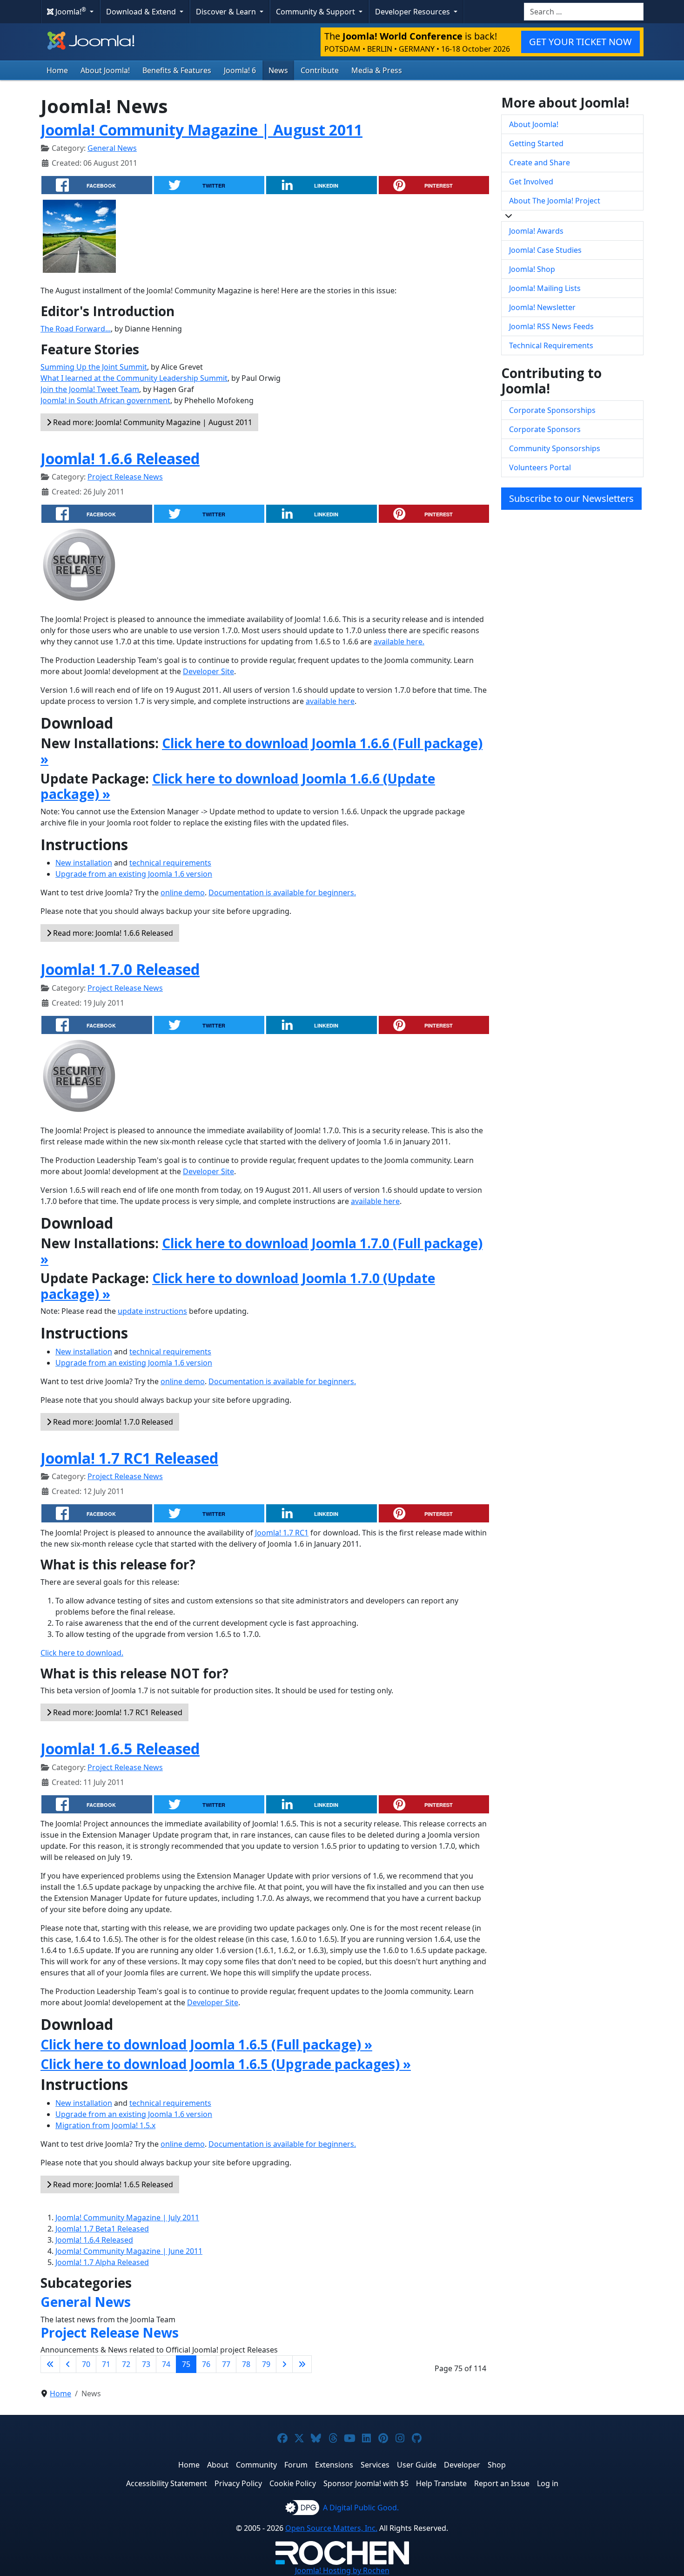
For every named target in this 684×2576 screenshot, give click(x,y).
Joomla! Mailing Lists (545, 288)
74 (166, 2364)
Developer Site (208, 671)
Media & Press (377, 70)
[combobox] (584, 12)
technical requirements (170, 863)
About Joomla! (105, 70)
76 (206, 2364)
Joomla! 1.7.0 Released (120, 969)
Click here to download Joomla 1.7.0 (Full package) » (262, 1251)
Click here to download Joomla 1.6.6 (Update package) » (238, 786)
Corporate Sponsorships (552, 410)
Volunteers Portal (540, 467)
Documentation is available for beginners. (282, 892)
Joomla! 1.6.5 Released (120, 1748)
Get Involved (531, 182)
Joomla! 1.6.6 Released (120, 458)
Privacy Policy (238, 2483)
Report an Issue (502, 2483)
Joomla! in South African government (105, 400)
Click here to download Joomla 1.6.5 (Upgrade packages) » (226, 2064)
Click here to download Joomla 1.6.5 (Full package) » (206, 2044)
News (278, 70)
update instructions (152, 1311)
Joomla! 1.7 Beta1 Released (102, 2229)
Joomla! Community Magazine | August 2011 (201, 130)
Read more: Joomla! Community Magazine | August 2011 (152, 422)
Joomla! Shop (532, 269)
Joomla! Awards (536, 231)
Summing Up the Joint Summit (94, 367)
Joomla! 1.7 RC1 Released (129, 1458)
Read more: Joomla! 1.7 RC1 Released (117, 1712)
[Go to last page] (302, 2364)
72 (126, 2364)
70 (86, 2364)
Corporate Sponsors (545, 429)
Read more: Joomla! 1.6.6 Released (112, 933)
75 (186, 2364)
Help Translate (441, 2483)
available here (330, 701)
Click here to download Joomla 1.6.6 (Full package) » (262, 751)
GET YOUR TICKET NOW (580, 42)
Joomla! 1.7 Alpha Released (102, 2262)
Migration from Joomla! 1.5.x (105, 2125)
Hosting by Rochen (342, 2570)
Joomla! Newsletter (542, 307)
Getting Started (536, 143)
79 (266, 2364)
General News (112, 148)
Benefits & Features (177, 70)
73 (146, 2364)
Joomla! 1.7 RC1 (282, 1533)
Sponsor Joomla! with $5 (366, 2483)
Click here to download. (82, 1653)
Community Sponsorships (555, 448)
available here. (399, 642)
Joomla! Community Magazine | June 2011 (129, 2251)
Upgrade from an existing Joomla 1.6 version (134, 874)
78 (246, 2364)
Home (57, 70)
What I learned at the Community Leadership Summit (134, 378)
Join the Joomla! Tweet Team (90, 389)
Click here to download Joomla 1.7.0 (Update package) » (238, 1286)
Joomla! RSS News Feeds (551, 326)
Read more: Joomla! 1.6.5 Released (112, 2184)
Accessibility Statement (167, 2483)
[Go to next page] (284, 2364)
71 (106, 2364)
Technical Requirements (551, 345)
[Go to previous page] (68, 2364)
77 (226, 2364)
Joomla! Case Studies (545, 250)
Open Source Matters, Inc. (331, 2528)
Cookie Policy (293, 2483)
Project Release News (125, 477)
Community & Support (316, 12)
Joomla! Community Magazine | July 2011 (127, 2218)
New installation (84, 863)
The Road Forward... (76, 329)
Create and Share (540, 162)
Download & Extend (142, 12)
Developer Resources (413, 12)
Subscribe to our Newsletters (571, 498)
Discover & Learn (227, 12)
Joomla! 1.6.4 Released (94, 2240)
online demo (183, 892)
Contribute (320, 70)
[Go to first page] (50, 2364)
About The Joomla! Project (555, 201)
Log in (548, 2483)
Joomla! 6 (240, 70)
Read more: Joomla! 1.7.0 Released (112, 1422)
